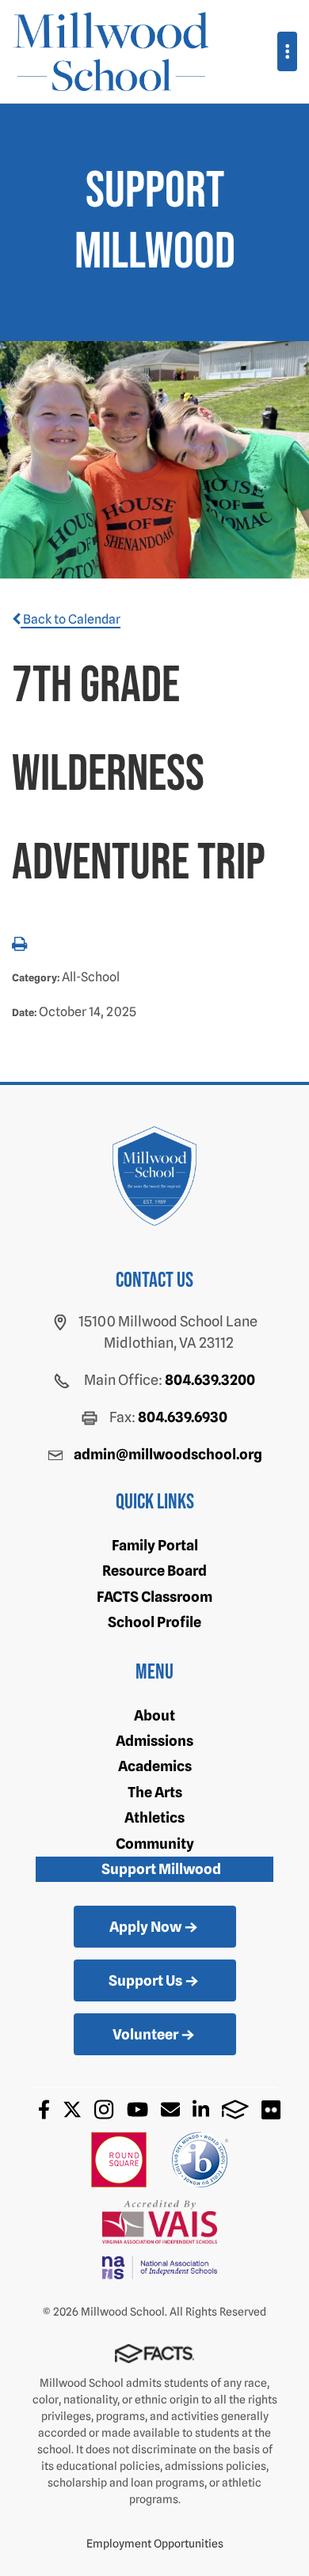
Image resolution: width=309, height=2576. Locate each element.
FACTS (235, 2109)
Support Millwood (161, 1869)
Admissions (154, 1741)
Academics (155, 1766)
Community (155, 1844)
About (154, 1715)
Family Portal (155, 1545)
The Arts (155, 1792)
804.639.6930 (183, 1417)
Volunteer (145, 2034)
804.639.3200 (210, 1380)
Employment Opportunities (155, 2544)
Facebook (44, 2109)
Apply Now (145, 1927)
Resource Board (154, 1571)
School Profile (154, 1622)
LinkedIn (201, 2109)
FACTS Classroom (154, 1597)
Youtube (137, 2109)
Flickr (271, 2110)
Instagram (104, 2109)
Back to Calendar (71, 619)
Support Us (145, 1980)
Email (170, 2109)
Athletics (154, 1817)
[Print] (19, 945)
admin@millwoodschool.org (168, 1454)
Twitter (72, 2109)
